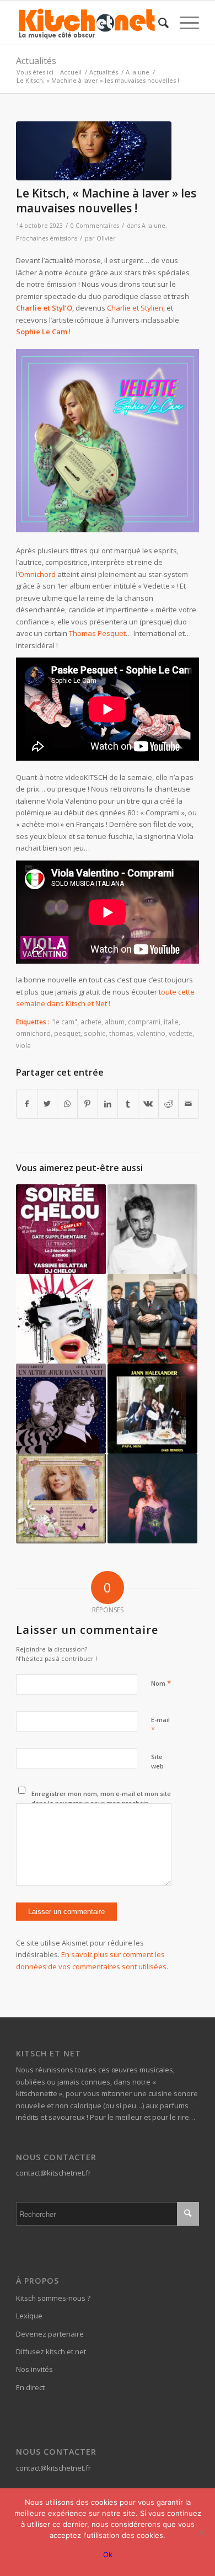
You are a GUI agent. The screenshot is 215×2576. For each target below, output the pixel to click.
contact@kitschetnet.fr (53, 2173)
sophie (95, 1033)
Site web (157, 1761)
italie (171, 1022)
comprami (144, 1022)
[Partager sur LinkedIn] (108, 1104)
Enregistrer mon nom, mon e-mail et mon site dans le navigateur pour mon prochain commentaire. (101, 1803)
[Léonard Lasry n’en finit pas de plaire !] (61, 1409)
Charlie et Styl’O (44, 308)
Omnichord (37, 574)
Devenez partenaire (50, 2334)
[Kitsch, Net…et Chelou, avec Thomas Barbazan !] (61, 1229)
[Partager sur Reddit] (169, 1104)
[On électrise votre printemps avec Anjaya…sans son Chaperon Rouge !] (61, 1319)
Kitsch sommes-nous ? (53, 2298)
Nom (161, 1683)
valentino (151, 1033)
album (115, 1022)
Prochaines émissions (47, 238)
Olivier (106, 238)
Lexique (29, 2316)
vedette (181, 1033)
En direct (30, 2387)
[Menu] (184, 23)
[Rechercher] (158, 23)
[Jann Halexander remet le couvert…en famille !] (152, 1409)
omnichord (33, 1033)
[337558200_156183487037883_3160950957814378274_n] (94, 151)
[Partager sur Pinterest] (88, 1104)
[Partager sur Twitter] (47, 1104)
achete (91, 1022)
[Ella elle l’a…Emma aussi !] (61, 1498)
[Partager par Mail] (189, 1104)
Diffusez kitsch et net (51, 2351)
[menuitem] (158, 23)
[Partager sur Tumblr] (128, 1104)
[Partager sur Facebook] (27, 1104)
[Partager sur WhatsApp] (67, 1104)
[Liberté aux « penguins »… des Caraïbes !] (152, 1319)
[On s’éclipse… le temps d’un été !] (152, 1498)
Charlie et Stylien (135, 308)
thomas (121, 1033)
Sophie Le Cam (42, 332)
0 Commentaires (95, 226)
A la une (154, 226)
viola (23, 1045)
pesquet (67, 1033)
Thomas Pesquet (97, 633)
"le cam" (64, 1022)
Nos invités (34, 2369)
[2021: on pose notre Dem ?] (152, 1229)
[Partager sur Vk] (148, 1104)
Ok (108, 2554)
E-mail (160, 1725)
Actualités (36, 61)
